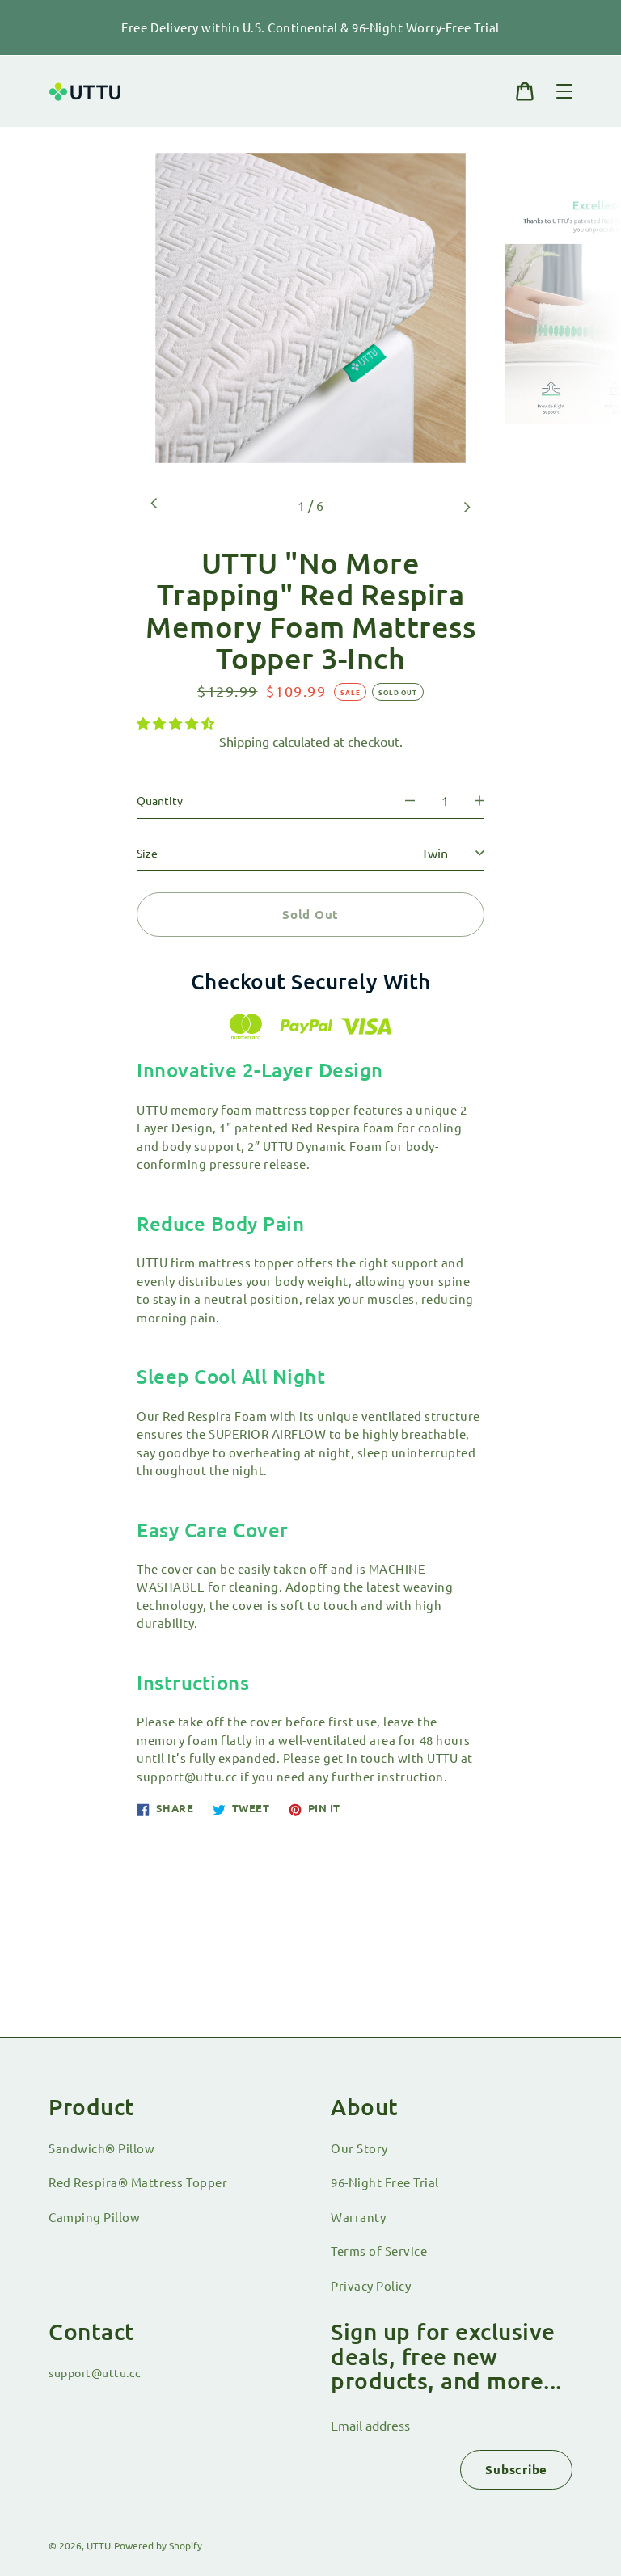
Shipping (244, 741)
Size (147, 853)
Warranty (358, 2217)
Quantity (160, 800)
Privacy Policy (371, 2285)
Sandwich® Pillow (101, 2148)
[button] (177, 723)
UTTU (99, 2545)
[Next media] (467, 505)
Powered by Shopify (158, 2545)
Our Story (359, 2148)
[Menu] (564, 91)
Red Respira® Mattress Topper (138, 2182)
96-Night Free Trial (385, 2182)
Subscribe (516, 2469)
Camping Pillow (94, 2217)
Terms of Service (379, 2251)
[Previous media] (154, 505)
